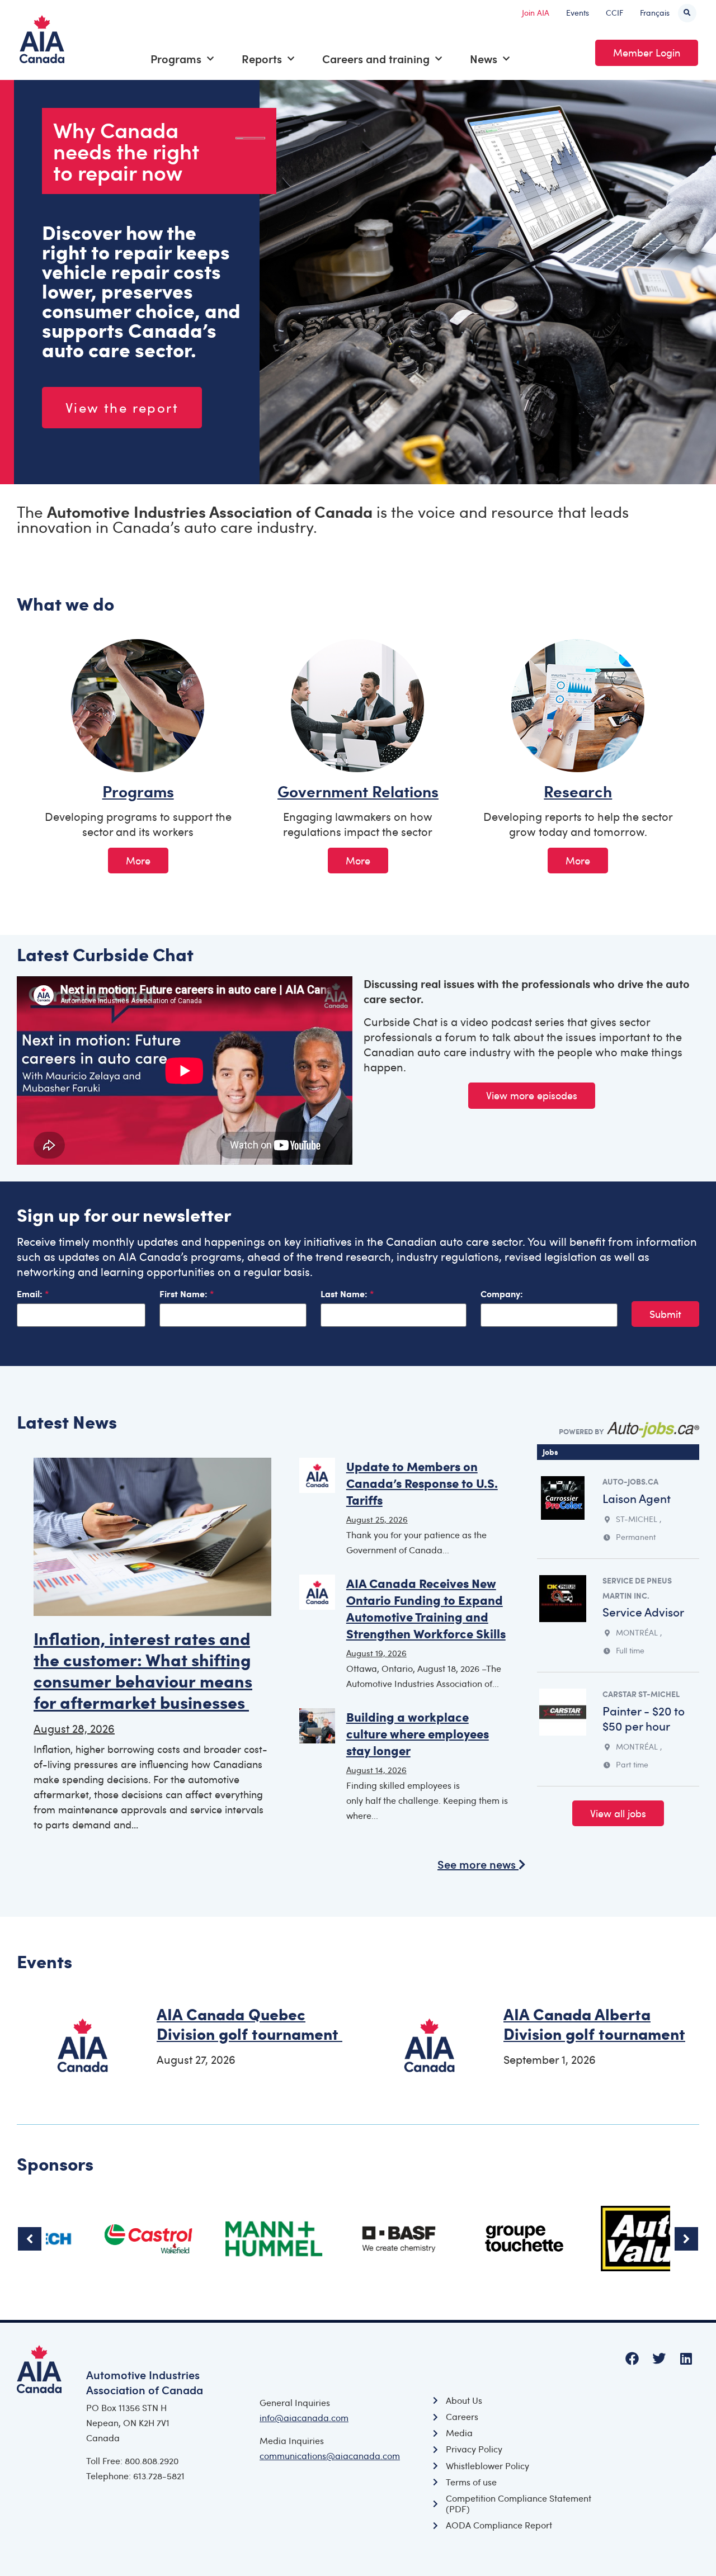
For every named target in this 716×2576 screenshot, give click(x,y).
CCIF (614, 13)
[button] (687, 13)
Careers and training (376, 59)
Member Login (647, 53)
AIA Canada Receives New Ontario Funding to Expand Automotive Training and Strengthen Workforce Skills (426, 1608)
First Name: (185, 1294)
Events (578, 13)
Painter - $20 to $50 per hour (644, 1718)
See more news (478, 1864)
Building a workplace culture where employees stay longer (418, 1733)
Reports (262, 59)
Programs (176, 59)
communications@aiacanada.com (330, 2456)
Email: (31, 1294)
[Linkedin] (686, 2358)
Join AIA (536, 13)
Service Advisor (643, 1612)
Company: (502, 1294)
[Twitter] (659, 2358)
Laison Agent (637, 1498)
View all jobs (618, 1813)
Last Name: (345, 1294)
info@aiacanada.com (304, 2418)
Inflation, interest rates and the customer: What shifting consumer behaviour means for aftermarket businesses (143, 1670)
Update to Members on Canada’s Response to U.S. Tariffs (422, 1483)
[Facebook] (632, 2358)
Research (578, 791)
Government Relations (358, 791)
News (484, 59)
